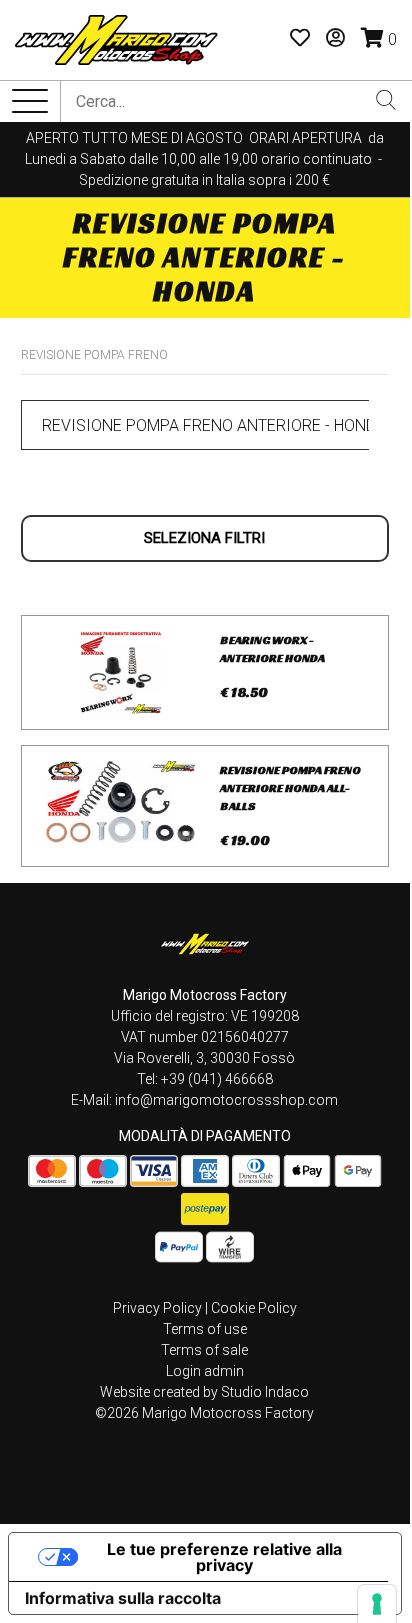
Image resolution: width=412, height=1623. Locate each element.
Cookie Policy (254, 1308)
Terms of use (205, 1329)
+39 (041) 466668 (217, 1079)
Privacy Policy (157, 1308)
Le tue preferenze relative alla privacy (224, 1557)
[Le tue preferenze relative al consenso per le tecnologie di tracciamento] (377, 1604)
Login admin (205, 1371)
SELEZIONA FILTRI (204, 538)
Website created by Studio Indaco (204, 1392)
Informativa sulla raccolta (123, 1598)
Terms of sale (204, 1350)
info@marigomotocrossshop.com (226, 1100)
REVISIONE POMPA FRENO (94, 355)
